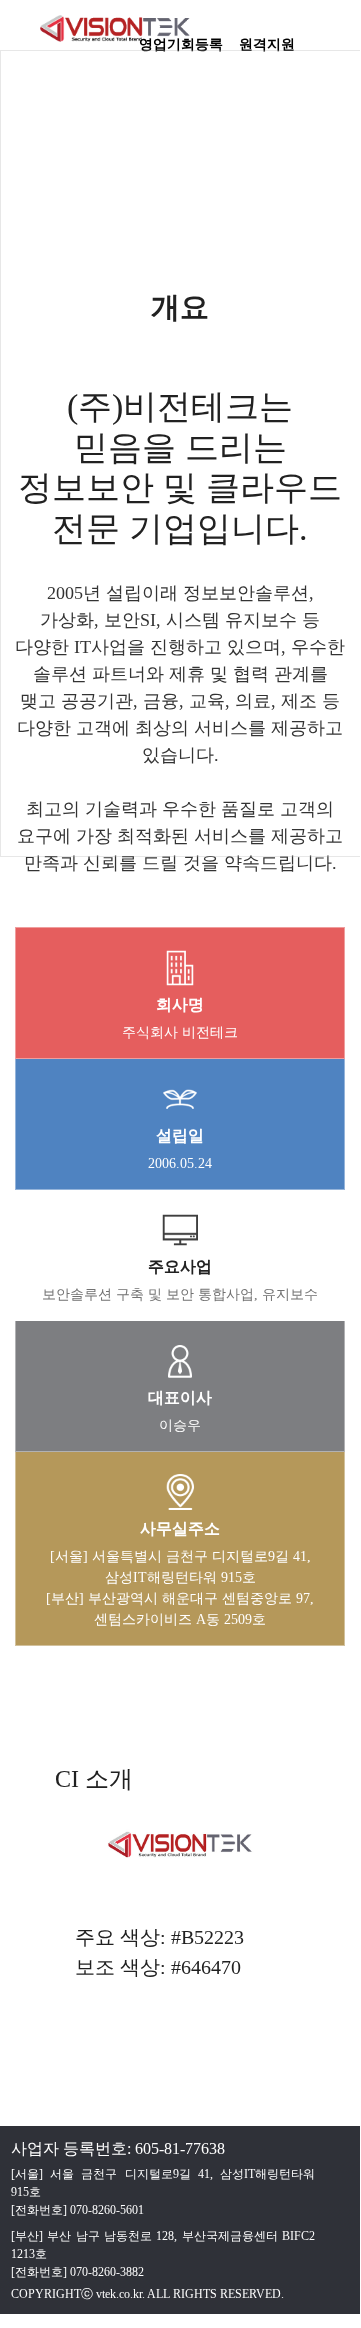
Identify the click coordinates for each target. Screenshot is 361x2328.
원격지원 (267, 38)
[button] (335, 35)
